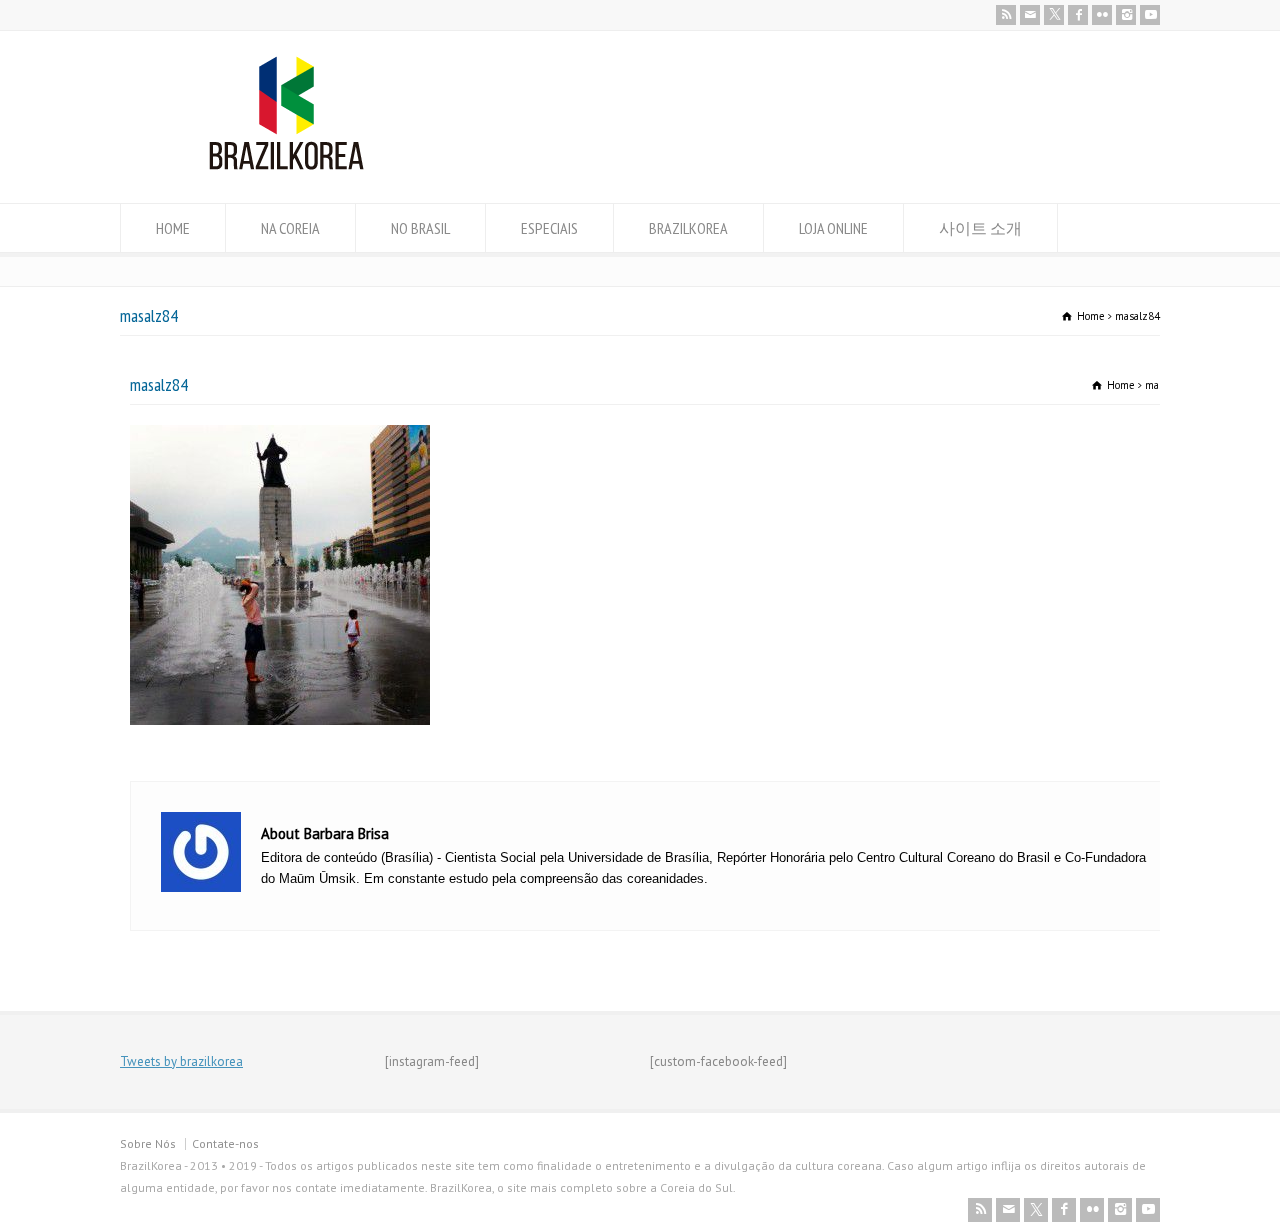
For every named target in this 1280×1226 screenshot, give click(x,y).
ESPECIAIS (549, 228)
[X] (1054, 15)
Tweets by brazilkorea (181, 1061)
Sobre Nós (148, 1143)
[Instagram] (1126, 15)
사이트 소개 (980, 228)
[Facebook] (1078, 15)
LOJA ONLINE (833, 228)
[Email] (1030, 15)
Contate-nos (225, 1143)
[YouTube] (1150, 15)
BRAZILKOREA (688, 228)
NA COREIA (290, 228)
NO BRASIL (420, 228)
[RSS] (1006, 15)
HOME (173, 228)
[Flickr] (1102, 15)
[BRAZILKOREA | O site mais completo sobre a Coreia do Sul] (286, 165)
